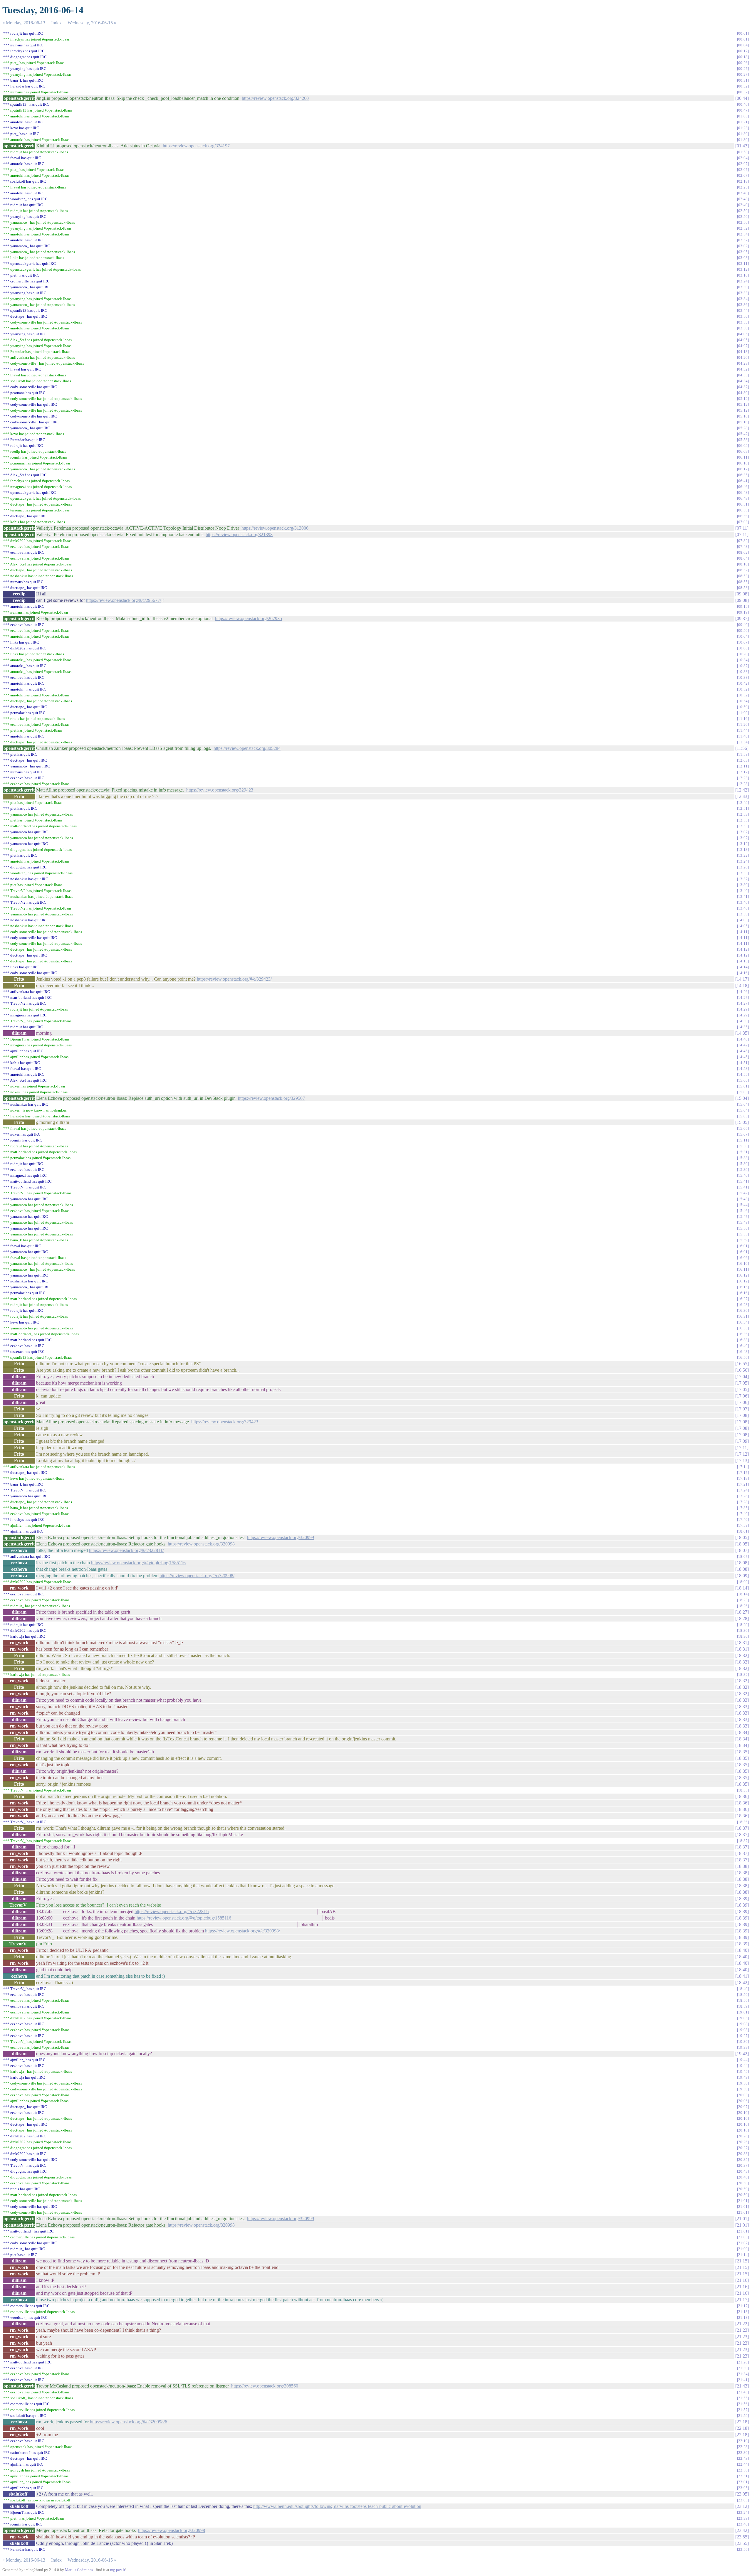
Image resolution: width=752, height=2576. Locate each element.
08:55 (743, 582)
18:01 (743, 1531)
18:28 (742, 1618)
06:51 (743, 504)
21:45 (743, 2392)
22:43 (743, 2458)
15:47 (743, 1217)
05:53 (743, 440)
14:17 (742, 979)
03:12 (743, 269)
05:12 (743, 399)
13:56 (743, 914)
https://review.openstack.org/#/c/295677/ (124, 600)
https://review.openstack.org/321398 (239, 534)
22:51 (743, 2476)
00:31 (743, 80)
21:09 (743, 2249)
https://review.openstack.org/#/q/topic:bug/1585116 (138, 1563)
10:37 (743, 666)
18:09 (742, 1576)
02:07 (743, 164)
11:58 (743, 754)
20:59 (743, 2189)
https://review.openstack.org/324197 (196, 146)
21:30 (743, 2368)
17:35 (743, 1508)
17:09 (742, 1441)
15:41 (743, 1181)
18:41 (742, 1976)
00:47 (743, 110)
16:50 (743, 1357)
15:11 (743, 1140)
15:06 (743, 1128)
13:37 (743, 879)
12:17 (743, 772)
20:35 (743, 2160)
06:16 (743, 463)
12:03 (743, 760)
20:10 (743, 2113)
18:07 (742, 1550)
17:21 (743, 1484)
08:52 (743, 570)
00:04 (743, 45)
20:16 (743, 2118)
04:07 (743, 346)
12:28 (743, 784)
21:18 (743, 2312)
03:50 (743, 316)
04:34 (743, 381)
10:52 (743, 689)
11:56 (742, 748)
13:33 (743, 873)
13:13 (743, 850)
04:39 (743, 393)
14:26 (743, 992)
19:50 (743, 2083)
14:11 (743, 932)
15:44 (743, 1205)
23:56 (743, 2549)
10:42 (743, 683)
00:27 (743, 69)
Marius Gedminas (79, 2570)
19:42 (742, 2054)
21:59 (743, 2416)
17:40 (743, 1514)
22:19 (743, 2441)
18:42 (742, 1982)
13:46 (743, 902)
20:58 (743, 2183)
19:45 (743, 2071)
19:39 (743, 2047)
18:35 (742, 1752)
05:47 (743, 434)
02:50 (743, 211)
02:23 (743, 187)
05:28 (743, 428)
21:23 (742, 2330)
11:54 (743, 742)
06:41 (743, 481)
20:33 (743, 2154)
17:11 (742, 1448)
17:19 (743, 1478)
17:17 (743, 1473)
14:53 (743, 1069)
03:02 (743, 246)
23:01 (743, 2482)
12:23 (743, 778)
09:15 (743, 606)
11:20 (743, 724)
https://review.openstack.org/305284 (247, 748)
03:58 (743, 328)
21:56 (743, 2404)
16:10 (743, 1263)
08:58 (743, 588)
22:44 (743, 2464)
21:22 (742, 2324)
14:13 (743, 961)
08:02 (743, 552)
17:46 (743, 1519)
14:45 (743, 1051)
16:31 (743, 1316)
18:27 (742, 1612)
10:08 (743, 648)
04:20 (743, 357)
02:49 (743, 205)
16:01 (743, 1246)
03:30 (743, 287)
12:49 (743, 803)
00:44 (742, 98)
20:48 (743, 2177)
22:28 (743, 2447)
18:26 (743, 1606)
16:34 (743, 1322)
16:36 (743, 1328)
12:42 (742, 790)
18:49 (743, 1989)
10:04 (743, 636)
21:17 (742, 2300)
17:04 (742, 1377)
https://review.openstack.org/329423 (220, 790)
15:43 (743, 1199)
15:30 (743, 1146)
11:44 (743, 730)
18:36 (742, 1796)
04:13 (743, 352)
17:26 (743, 1496)
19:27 (743, 2036)
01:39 (743, 134)
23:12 (742, 2506)
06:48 (743, 493)
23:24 (743, 2512)
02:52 (743, 228)
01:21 (743, 122)
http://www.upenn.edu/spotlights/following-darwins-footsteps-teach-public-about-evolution (337, 2506)
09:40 (743, 625)
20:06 (743, 2101)
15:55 (743, 1234)
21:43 (742, 2386)
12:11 (743, 766)
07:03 (743, 522)
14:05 (743, 926)
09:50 (743, 630)
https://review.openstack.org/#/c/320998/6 (129, 2422)
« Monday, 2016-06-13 (24, 23)
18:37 (742, 1828)
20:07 (743, 2107)
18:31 (742, 1643)
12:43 (742, 796)
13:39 (743, 885)
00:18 (743, 57)
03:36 (743, 305)
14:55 (743, 1074)
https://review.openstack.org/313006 (275, 528)
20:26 (743, 2136)
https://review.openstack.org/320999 (281, 1537)
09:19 (743, 612)
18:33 (742, 1700)
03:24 (743, 281)
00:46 (743, 104)
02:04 (743, 158)
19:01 (743, 2012)
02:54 (743, 234)
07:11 (742, 528)
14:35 (743, 1027)
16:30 (743, 1310)
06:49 (743, 498)
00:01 (743, 33)
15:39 (743, 1164)
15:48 (743, 1222)
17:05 (742, 1383)
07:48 (743, 547)
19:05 (743, 2018)
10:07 (743, 642)
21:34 (743, 2374)
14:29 (743, 1009)
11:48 (743, 736)
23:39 (743, 2518)
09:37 (742, 618)
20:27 (743, 2148)
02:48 (743, 199)
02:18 (743, 181)
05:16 (743, 416)
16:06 (743, 1258)
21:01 (743, 2201)
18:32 (742, 1655)
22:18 (742, 2422)
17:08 (742, 1415)
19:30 (743, 2042)
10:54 (743, 701)
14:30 (743, 1021)
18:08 (742, 1563)
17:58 (743, 1525)
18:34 (742, 1732)
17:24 (743, 1490)
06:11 (743, 457)
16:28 (743, 1305)
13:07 (743, 832)
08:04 (743, 558)
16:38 (743, 1340)
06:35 (743, 475)
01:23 (743, 128)
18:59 (743, 2006)
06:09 (743, 446)
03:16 (743, 275)
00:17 (743, 51)
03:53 (743, 322)
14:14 (743, 967)
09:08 (742, 594)
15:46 (743, 1211)
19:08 (743, 2024)
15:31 (743, 1152)
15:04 (742, 1098)
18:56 (743, 1995)
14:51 (743, 1063)
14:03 (743, 920)
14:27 (743, 997)
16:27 (743, 1299)
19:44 (743, 2060)
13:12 (743, 844)
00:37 (743, 92)
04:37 (743, 387)
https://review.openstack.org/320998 (201, 1544)
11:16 (743, 719)
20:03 (743, 2095)
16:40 (743, 1346)
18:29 (743, 1625)
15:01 (743, 1086)
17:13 (742, 1460)
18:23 (743, 1600)
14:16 (743, 973)
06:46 (743, 487)
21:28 (743, 2362)
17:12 (742, 1454)
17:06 (742, 1396)
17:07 (742, 1409)
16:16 (743, 1293)
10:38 (743, 672)
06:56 (743, 510)
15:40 (743, 1175)
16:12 (743, 1275)
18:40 (742, 1950)
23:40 (743, 2524)
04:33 (743, 375)
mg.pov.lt (118, 2570)
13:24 (743, 861)
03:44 (743, 310)
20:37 (743, 2165)
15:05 (743, 1116)
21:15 (742, 2261)
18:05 (742, 1537)
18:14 (742, 1588)
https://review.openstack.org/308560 (265, 2386)
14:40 (743, 1039)
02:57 (743, 240)
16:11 (743, 1269)
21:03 (743, 2237)
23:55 (742, 2537)
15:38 (743, 1158)
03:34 (743, 299)
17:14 (743, 1467)
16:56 (742, 1370)
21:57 (743, 2410)
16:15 (743, 1287)
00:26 (743, 63)
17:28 (743, 1502)
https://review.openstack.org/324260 (275, 98)
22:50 (743, 2470)
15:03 (743, 1092)
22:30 (743, 2453)
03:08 (743, 258)
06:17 (743, 469)
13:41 (743, 896)
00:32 (743, 86)
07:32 (743, 541)
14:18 (742, 985)
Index (56, 23)
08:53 (743, 576)
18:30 (743, 1630)
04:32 (743, 369)
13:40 (743, 891)
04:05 (743, 334)
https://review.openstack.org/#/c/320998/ (197, 1576)
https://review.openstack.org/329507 (271, 1098)
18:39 (742, 1899)
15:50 (743, 1228)
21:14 (743, 2255)
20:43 (743, 2171)
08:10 (743, 564)
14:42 (743, 1045)
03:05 (743, 252)
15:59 (743, 1240)
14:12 (743, 949)
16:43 (743, 1352)
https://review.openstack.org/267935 (249, 618)
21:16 (742, 2280)
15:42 (743, 1193)
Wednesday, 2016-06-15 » (92, 23)
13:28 (743, 867)
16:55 (742, 1364)
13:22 (743, 855)
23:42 (742, 2530)
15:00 (743, 1080)
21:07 (743, 2243)
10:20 (743, 654)
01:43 (742, 146)
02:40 (743, 193)
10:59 (743, 707)
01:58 (743, 152)
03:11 (743, 264)
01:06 (743, 116)
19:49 (743, 2077)
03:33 (743, 293)
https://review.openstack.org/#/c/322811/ (126, 1550)
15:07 (743, 1134)
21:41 (743, 2380)
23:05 (743, 2488)
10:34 (743, 660)
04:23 (743, 363)
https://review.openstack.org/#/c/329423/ (234, 979)
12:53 (743, 814)
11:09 (743, 713)
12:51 (743, 808)
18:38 (742, 1866)
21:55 (743, 2398)
